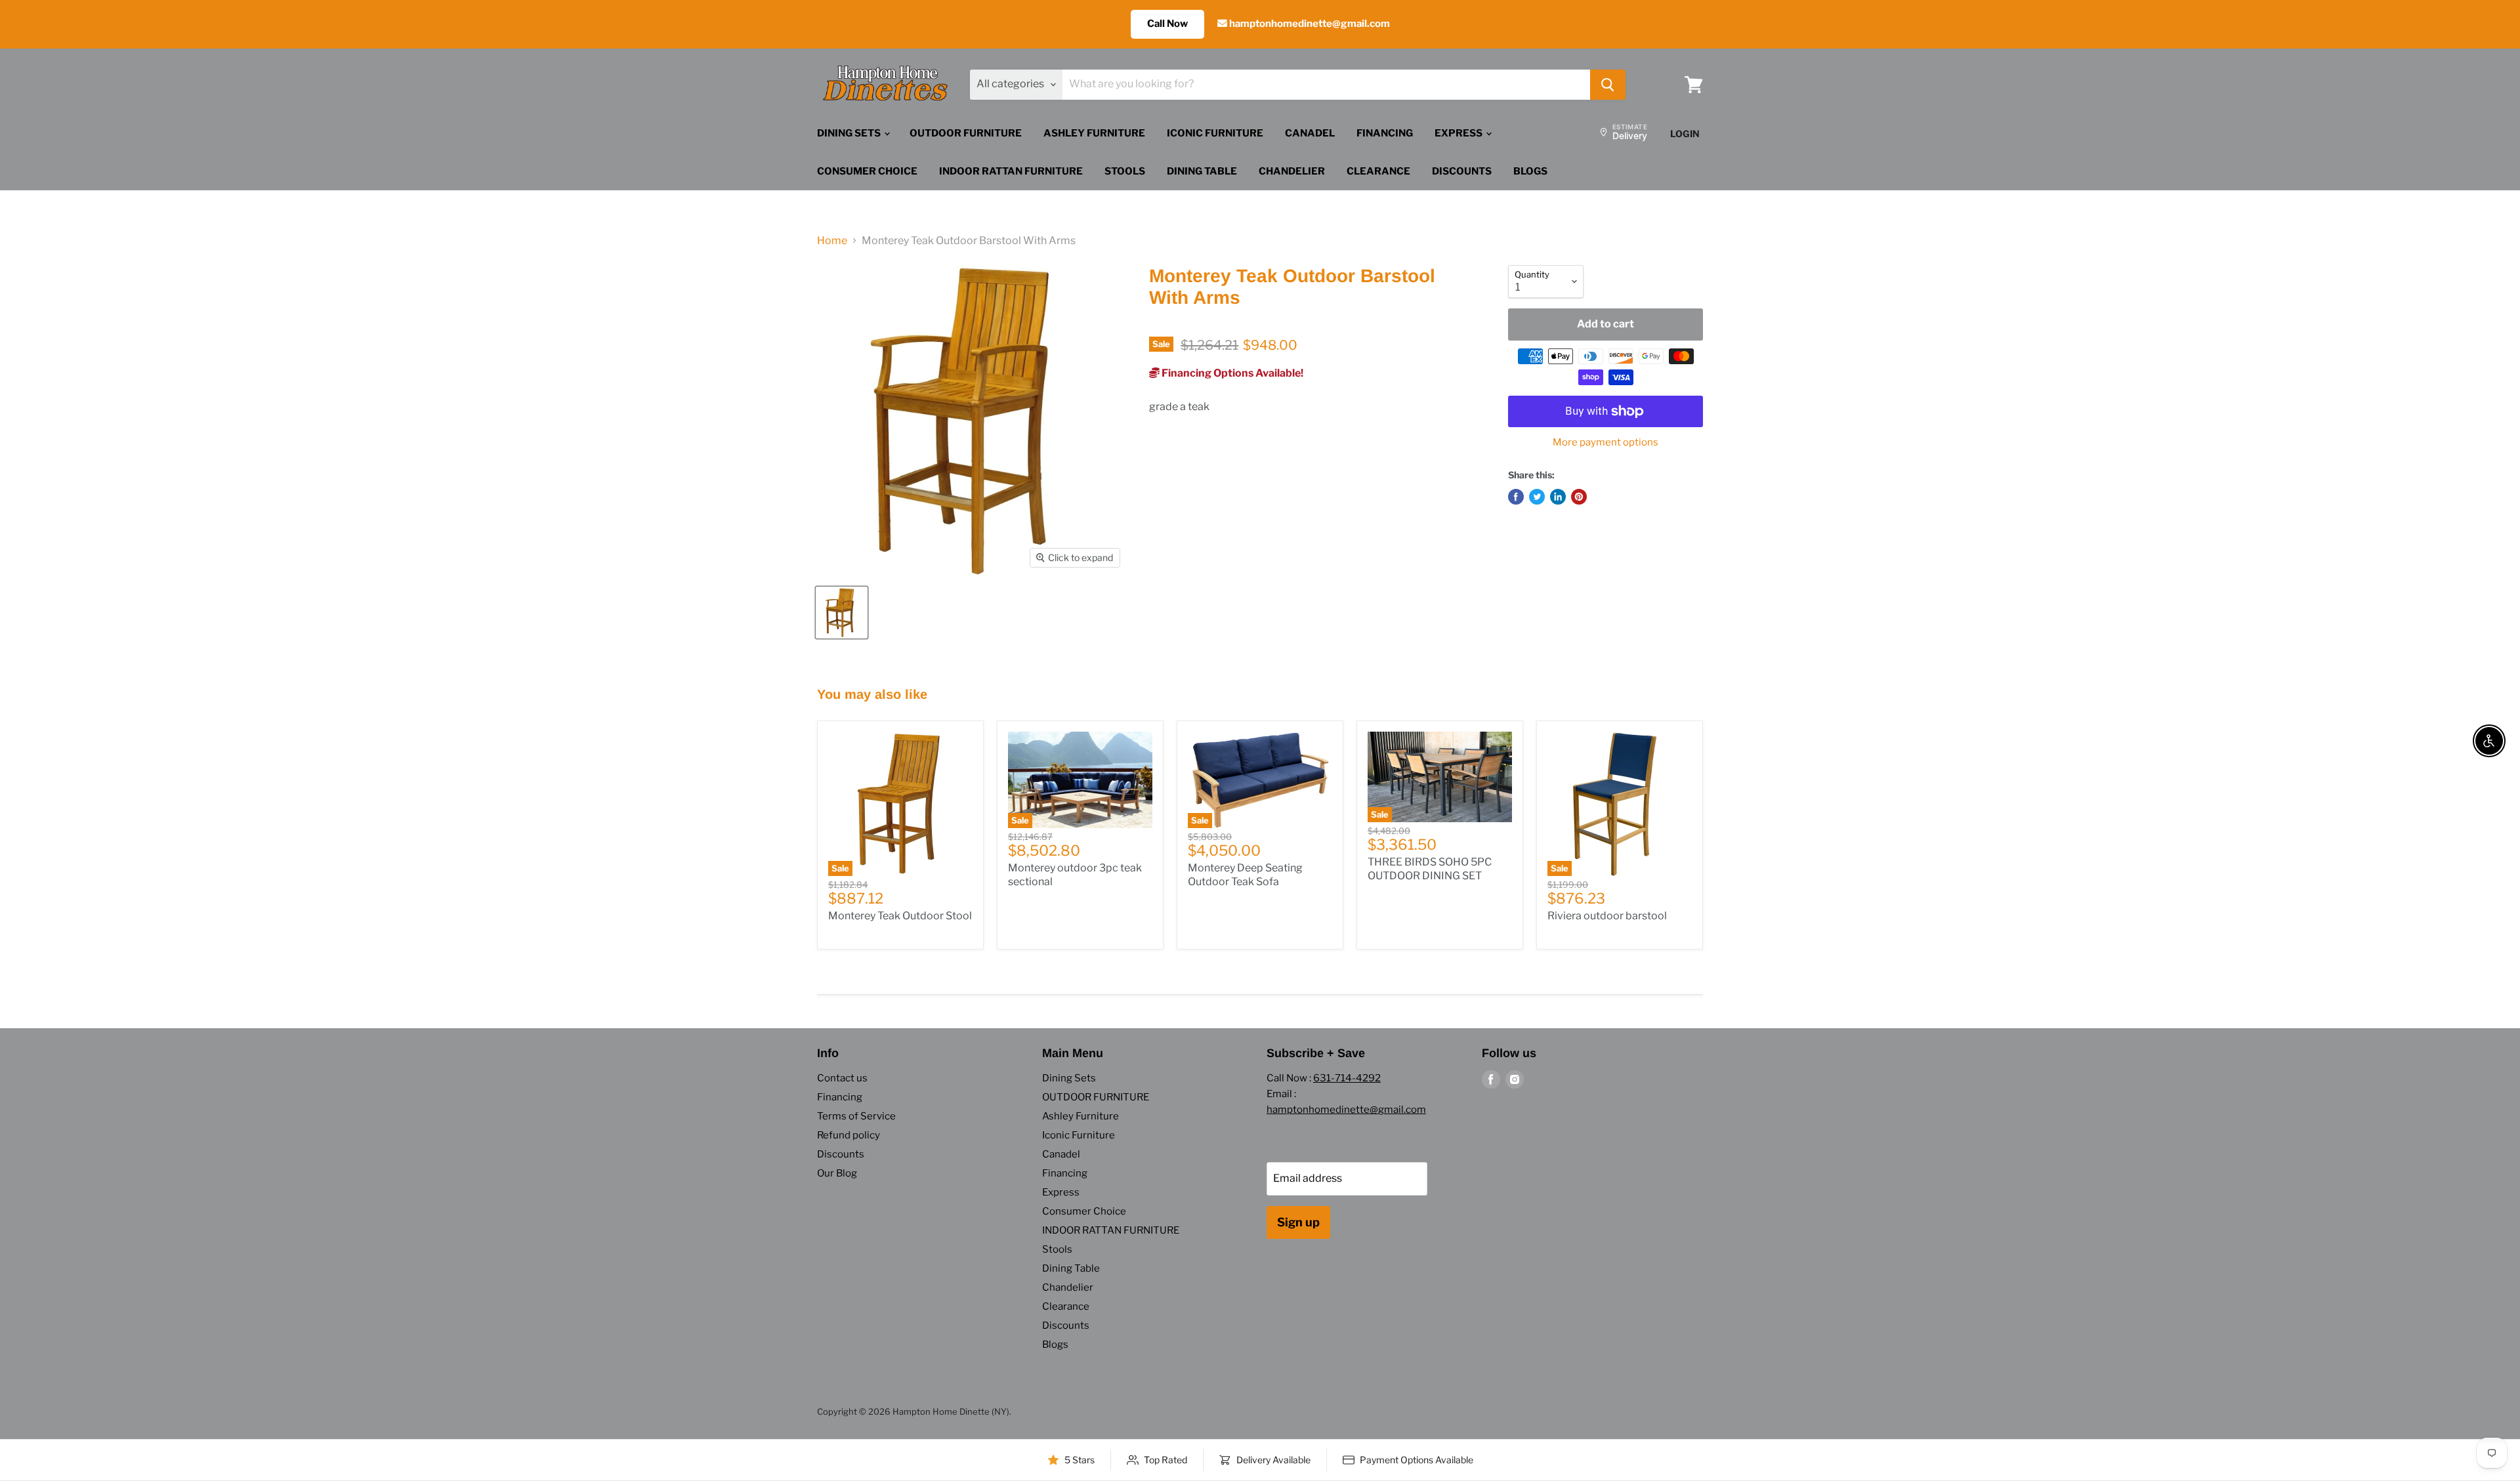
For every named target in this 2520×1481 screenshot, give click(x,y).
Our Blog (837, 1173)
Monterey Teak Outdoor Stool (900, 916)
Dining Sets (850, 133)
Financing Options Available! (1231, 373)
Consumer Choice (867, 171)
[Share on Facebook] (1516, 497)
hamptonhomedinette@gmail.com (1309, 24)
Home (832, 241)
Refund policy (849, 1135)
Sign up (1298, 1222)
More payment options (1606, 443)
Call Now (1167, 24)
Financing (1385, 133)
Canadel (1310, 133)
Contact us (842, 1078)
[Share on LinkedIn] (1558, 497)
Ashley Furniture (1094, 133)
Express (1459, 133)
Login (1685, 134)
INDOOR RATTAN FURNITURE (1011, 171)
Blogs (1530, 171)
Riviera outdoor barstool (1607, 916)
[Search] (1608, 85)
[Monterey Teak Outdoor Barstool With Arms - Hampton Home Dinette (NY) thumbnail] (842, 613)
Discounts (1462, 171)
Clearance (1378, 171)
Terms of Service (856, 1116)
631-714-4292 (1347, 1078)
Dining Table (1202, 171)
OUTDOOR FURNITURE (966, 133)
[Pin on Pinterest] (1579, 497)
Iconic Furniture (1215, 133)
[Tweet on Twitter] (1537, 497)
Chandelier (1292, 171)
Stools (1125, 171)
